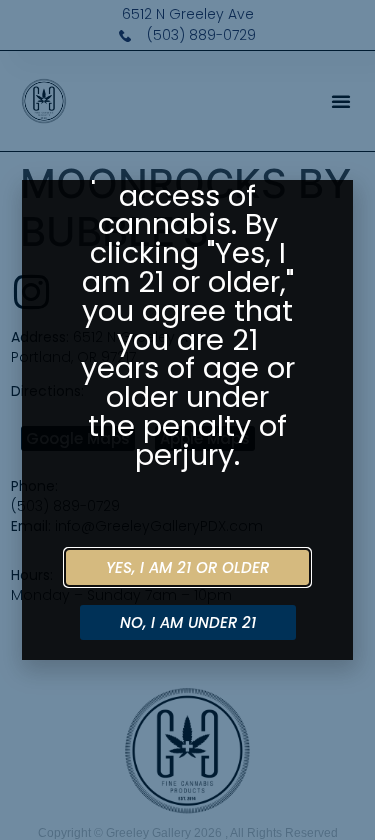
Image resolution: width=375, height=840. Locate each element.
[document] (187, 420)
